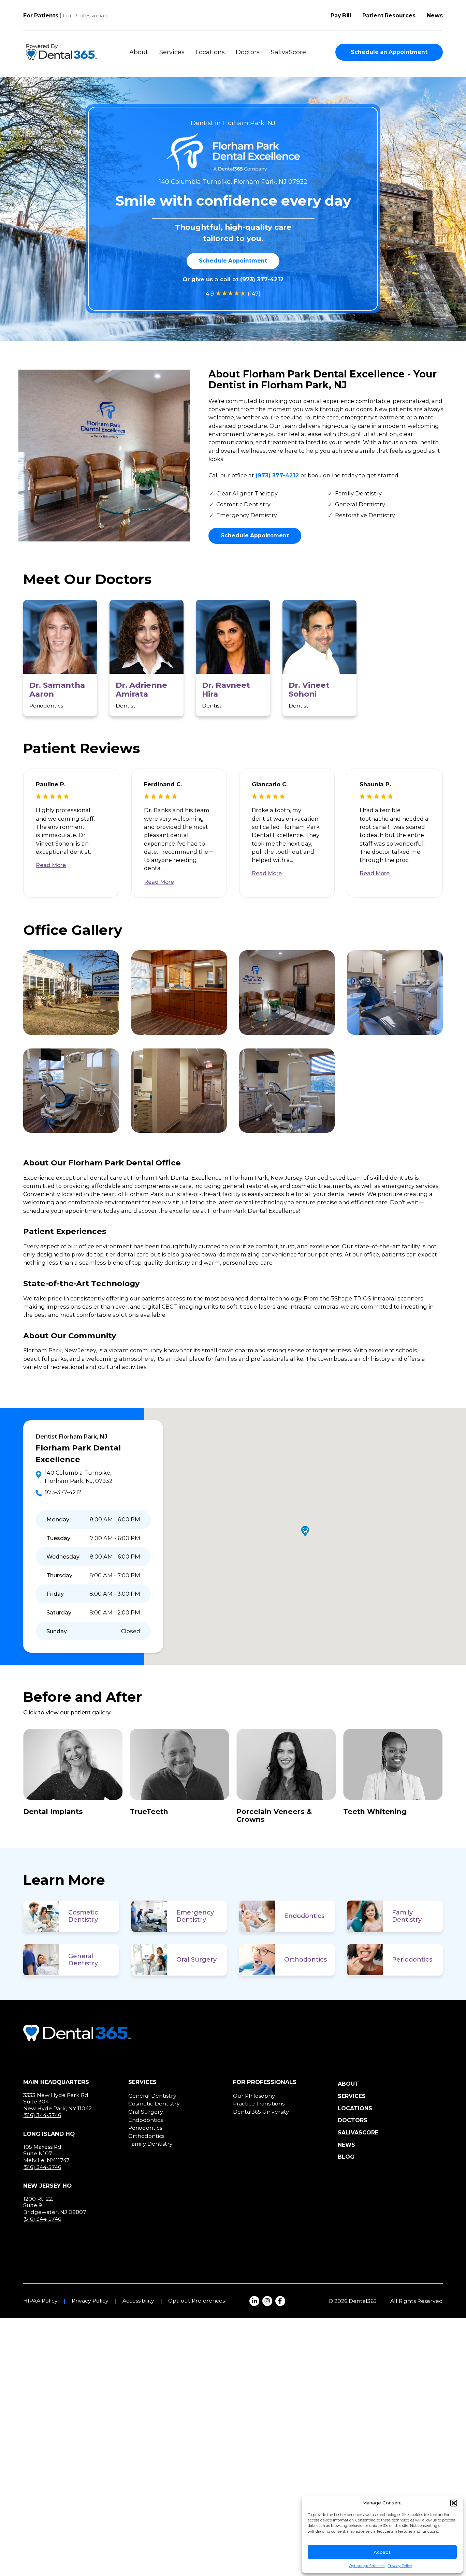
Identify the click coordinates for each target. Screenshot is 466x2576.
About (139, 52)
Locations (210, 52)
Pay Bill (341, 16)
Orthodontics (305, 1960)
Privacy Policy (400, 2566)
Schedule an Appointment (389, 52)
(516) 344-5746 (42, 2115)
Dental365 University (261, 2112)
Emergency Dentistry (195, 1916)
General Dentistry (83, 1960)
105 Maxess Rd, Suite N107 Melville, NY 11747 (46, 2154)
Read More (51, 865)
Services (172, 52)
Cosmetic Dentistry (83, 1916)
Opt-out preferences (367, 2566)
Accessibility (138, 2301)
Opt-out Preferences (196, 2301)
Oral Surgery (196, 1960)
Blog (346, 2157)
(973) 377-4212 (262, 279)
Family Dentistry (407, 1916)
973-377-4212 (63, 1492)
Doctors (248, 52)
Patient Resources (389, 16)
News (435, 16)
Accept (382, 2552)
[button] (454, 2503)
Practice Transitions (259, 2104)
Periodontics (412, 1960)
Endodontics (304, 1916)
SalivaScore (288, 52)
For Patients (41, 16)
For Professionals (85, 16)
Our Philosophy (254, 2096)
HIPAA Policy (40, 2301)
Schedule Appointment (233, 261)
